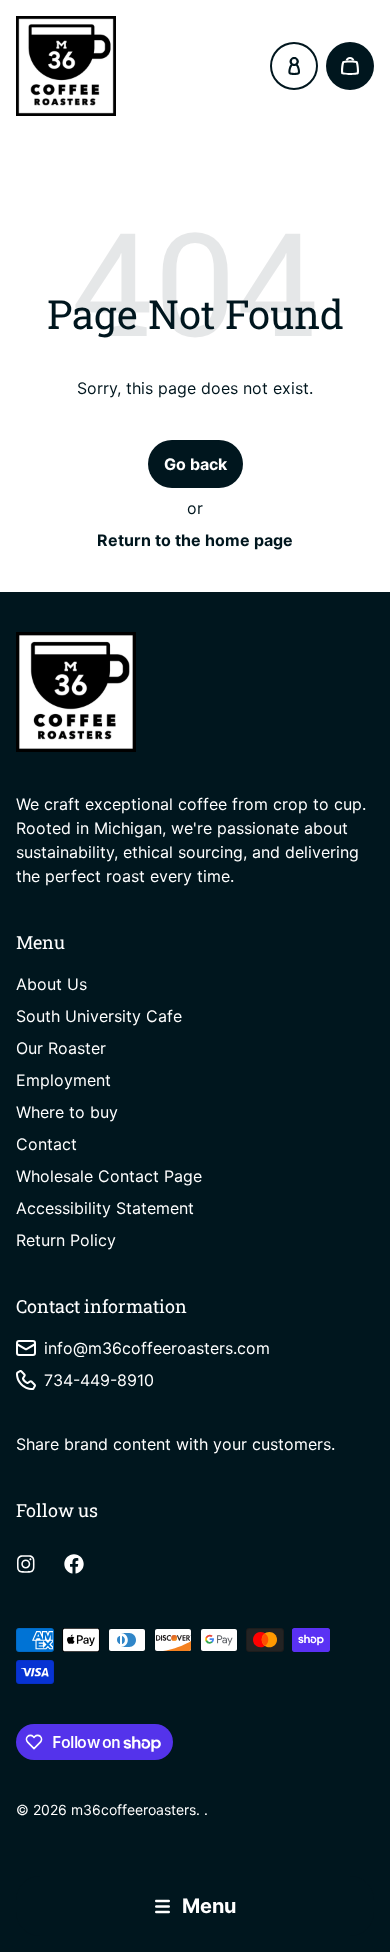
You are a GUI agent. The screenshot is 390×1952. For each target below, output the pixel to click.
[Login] (294, 66)
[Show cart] (350, 66)
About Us (51, 984)
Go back (195, 464)
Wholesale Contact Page (109, 1176)
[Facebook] (74, 1564)
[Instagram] (26, 1564)
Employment (63, 1080)
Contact (46, 1144)
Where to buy (67, 1112)
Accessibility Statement (105, 1208)
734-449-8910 (99, 1380)
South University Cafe (99, 1016)
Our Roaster (61, 1048)
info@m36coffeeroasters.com (157, 1348)
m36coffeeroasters (133, 1809)
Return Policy (66, 1240)
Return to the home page (195, 540)
